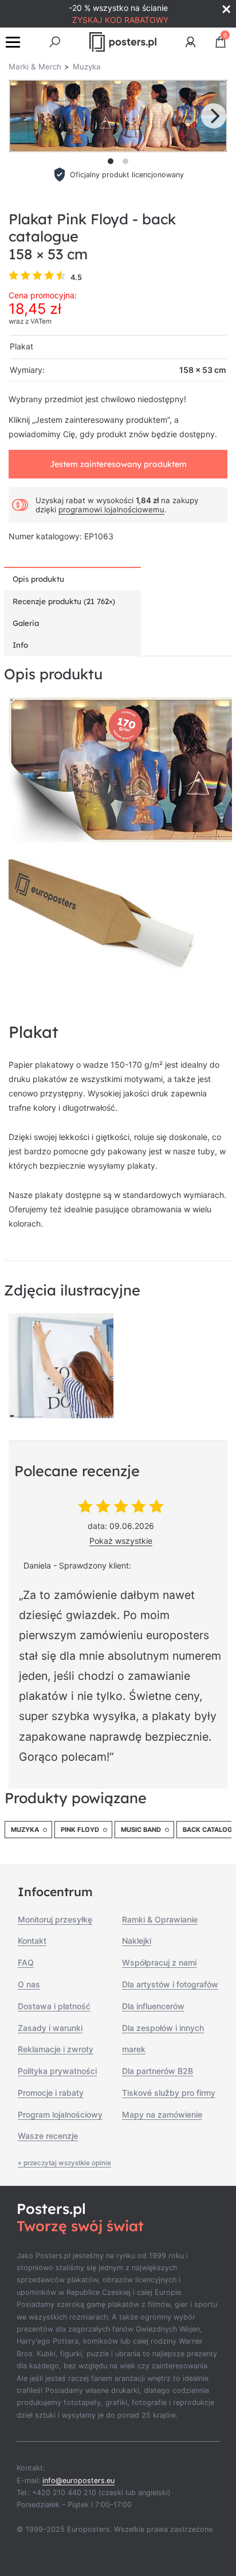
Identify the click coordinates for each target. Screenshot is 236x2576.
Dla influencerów (153, 2006)
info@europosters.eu (78, 2480)
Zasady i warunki (50, 2028)
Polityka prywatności (57, 2071)
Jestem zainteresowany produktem (118, 464)
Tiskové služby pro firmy (169, 2093)
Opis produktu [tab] (38, 579)
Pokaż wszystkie (121, 1541)
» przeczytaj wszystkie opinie (64, 2163)
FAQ (26, 1962)
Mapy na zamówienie (162, 2114)
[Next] (214, 116)
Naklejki (137, 1941)
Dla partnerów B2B (158, 2071)
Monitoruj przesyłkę (55, 1919)
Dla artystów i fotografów (170, 1984)
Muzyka (25, 1830)
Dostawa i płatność (54, 2006)
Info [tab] (20, 645)
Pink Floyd (80, 1830)
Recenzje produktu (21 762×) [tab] (64, 601)
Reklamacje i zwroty (56, 2049)
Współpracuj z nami (159, 1962)
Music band (141, 1830)
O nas (29, 1984)
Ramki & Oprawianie (160, 1919)
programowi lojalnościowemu (111, 509)
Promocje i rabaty (51, 2093)
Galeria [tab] (26, 623)
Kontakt (32, 1941)
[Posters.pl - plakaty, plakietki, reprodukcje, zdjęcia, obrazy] (123, 42)
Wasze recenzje (48, 2136)
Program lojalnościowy (60, 2114)
